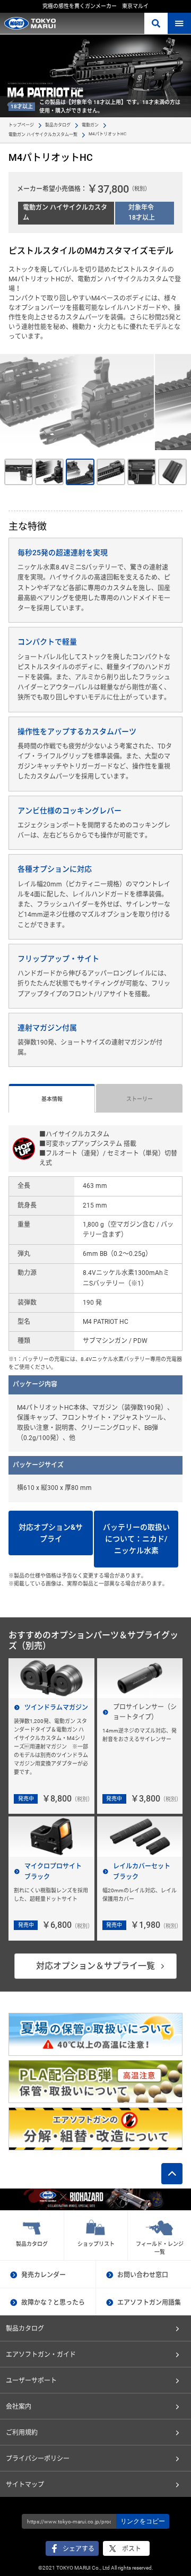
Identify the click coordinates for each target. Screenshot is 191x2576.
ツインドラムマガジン (56, 1708)
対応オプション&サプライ (51, 1533)
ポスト (132, 2549)
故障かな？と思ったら (53, 2303)
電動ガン (90, 125)
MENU (179, 23)
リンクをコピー (143, 2521)
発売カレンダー (44, 2275)
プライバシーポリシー (38, 2459)
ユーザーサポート (31, 2381)
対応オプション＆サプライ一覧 (95, 1966)
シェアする (79, 2549)
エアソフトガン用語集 (149, 2303)
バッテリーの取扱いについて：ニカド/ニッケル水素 (136, 1539)
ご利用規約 (22, 2433)
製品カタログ (58, 125)
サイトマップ (25, 2485)
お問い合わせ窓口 (143, 2275)
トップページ (21, 125)
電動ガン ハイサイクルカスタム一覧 (43, 135)
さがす (156, 23)
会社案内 (19, 2407)
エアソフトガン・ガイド (41, 2355)
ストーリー (140, 1099)
